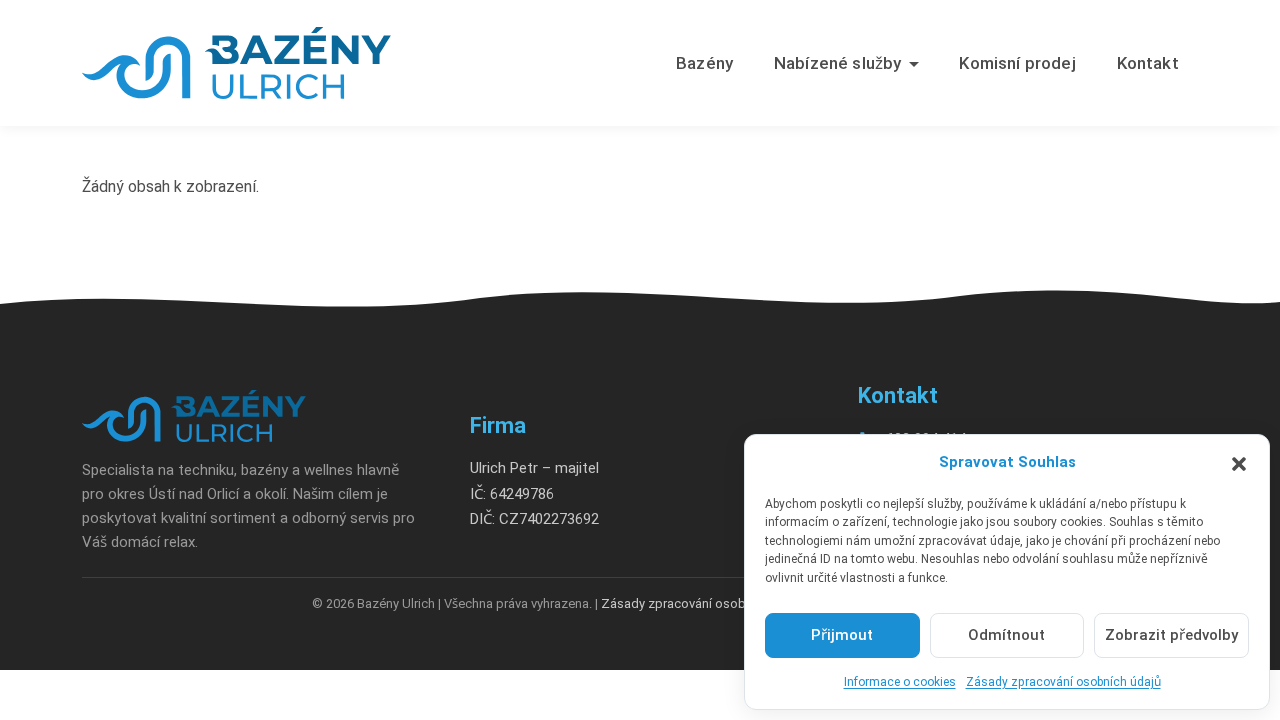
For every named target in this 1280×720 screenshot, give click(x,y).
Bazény (704, 63)
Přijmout (842, 635)
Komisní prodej (1017, 63)
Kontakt (1148, 63)
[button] (1239, 462)
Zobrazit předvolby (1171, 635)
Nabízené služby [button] (838, 63)
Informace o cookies (900, 682)
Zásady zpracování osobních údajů (1063, 682)
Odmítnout (1006, 635)
